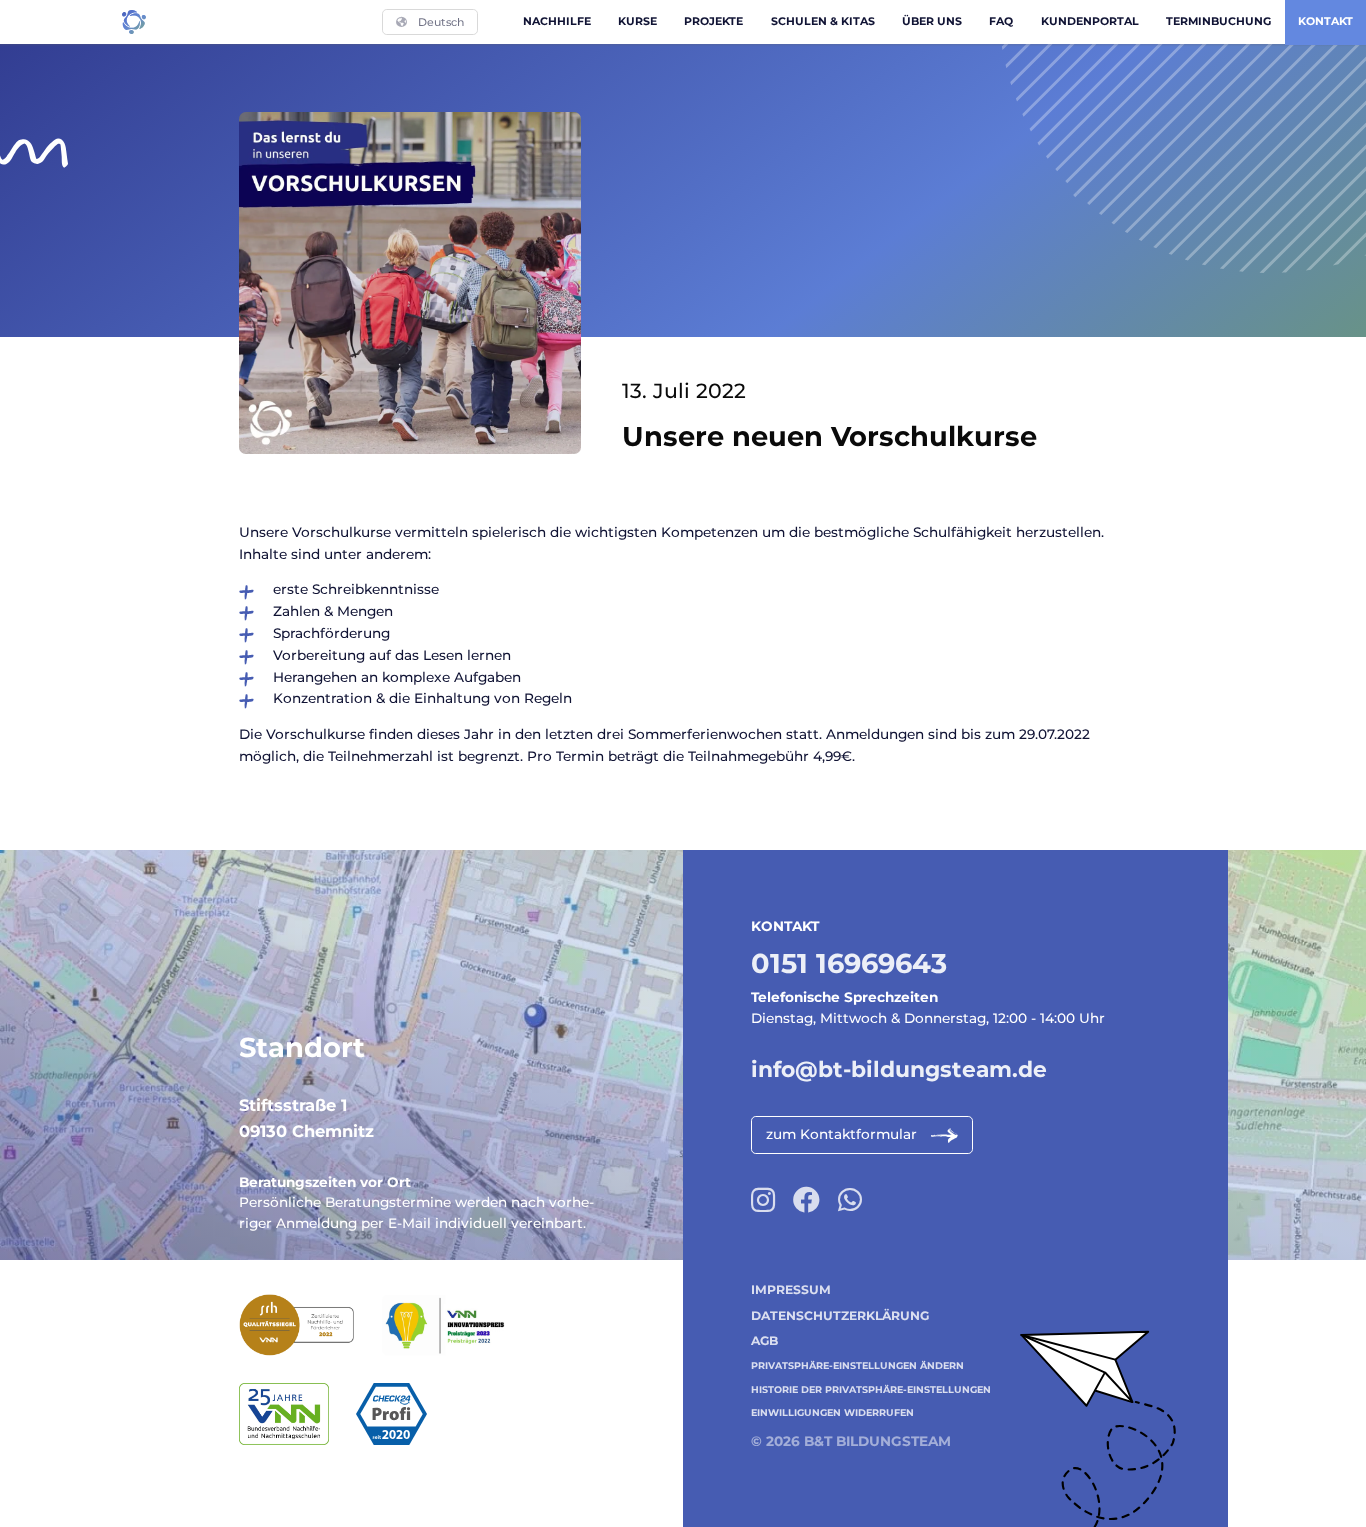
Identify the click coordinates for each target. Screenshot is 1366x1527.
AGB (764, 1340)
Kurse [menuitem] (637, 21)
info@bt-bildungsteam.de (899, 1069)
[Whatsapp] (850, 1200)
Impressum (791, 1289)
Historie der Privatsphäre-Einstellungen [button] (871, 1389)
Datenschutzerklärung (840, 1315)
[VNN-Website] (297, 1414)
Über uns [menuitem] (932, 21)
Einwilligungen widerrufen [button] (832, 1412)
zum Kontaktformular (841, 1134)
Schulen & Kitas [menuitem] (823, 21)
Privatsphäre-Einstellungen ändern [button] (857, 1365)
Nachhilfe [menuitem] (557, 21)
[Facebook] (806, 1200)
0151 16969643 (849, 963)
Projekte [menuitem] (713, 21)
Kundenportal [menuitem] (1090, 21)
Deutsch (441, 22)
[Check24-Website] (405, 1414)
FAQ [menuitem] (1001, 21)
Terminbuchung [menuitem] (1218, 21)
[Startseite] (133, 22)
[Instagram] (763, 1200)
